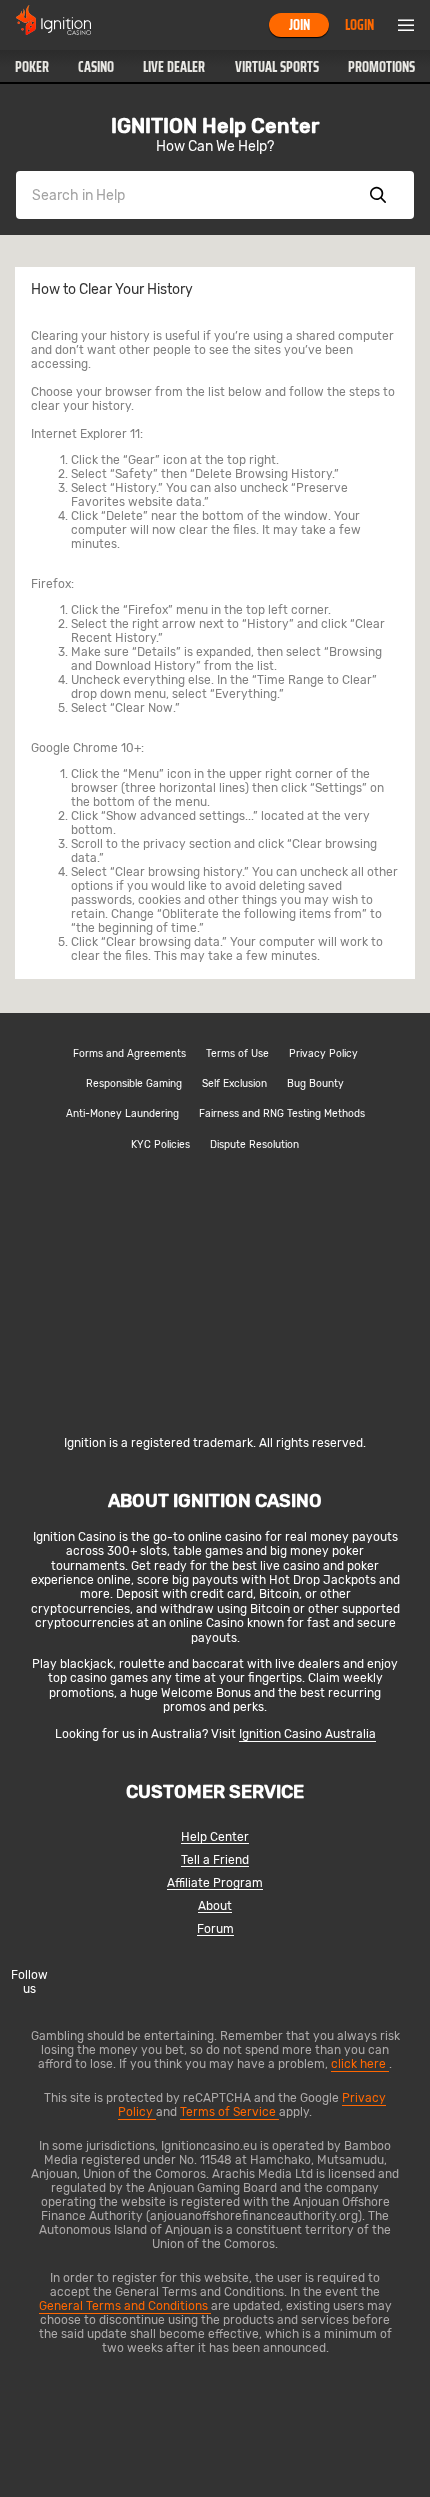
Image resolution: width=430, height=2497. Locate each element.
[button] (31, 67)
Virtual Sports (277, 67)
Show (378, 195)
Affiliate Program (215, 1883)
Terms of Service (229, 2112)
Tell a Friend (215, 1860)
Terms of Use (237, 1054)
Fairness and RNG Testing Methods (282, 1114)
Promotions (381, 67)
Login (359, 25)
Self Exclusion (234, 1084)
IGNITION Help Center (215, 126)
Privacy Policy (323, 1054)
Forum (215, 1929)
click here (360, 2064)
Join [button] (299, 25)
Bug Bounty (315, 1084)
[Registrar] (215, 1410)
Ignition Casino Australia (307, 1734)
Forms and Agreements (129, 1054)
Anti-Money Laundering (122, 1114)
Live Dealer (174, 67)
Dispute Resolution (254, 1145)
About (215, 1906)
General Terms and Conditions (125, 2306)
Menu (406, 25)
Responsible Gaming (134, 1084)
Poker (32, 67)
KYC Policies (160, 1145)
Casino (96, 67)
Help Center (215, 1837)
